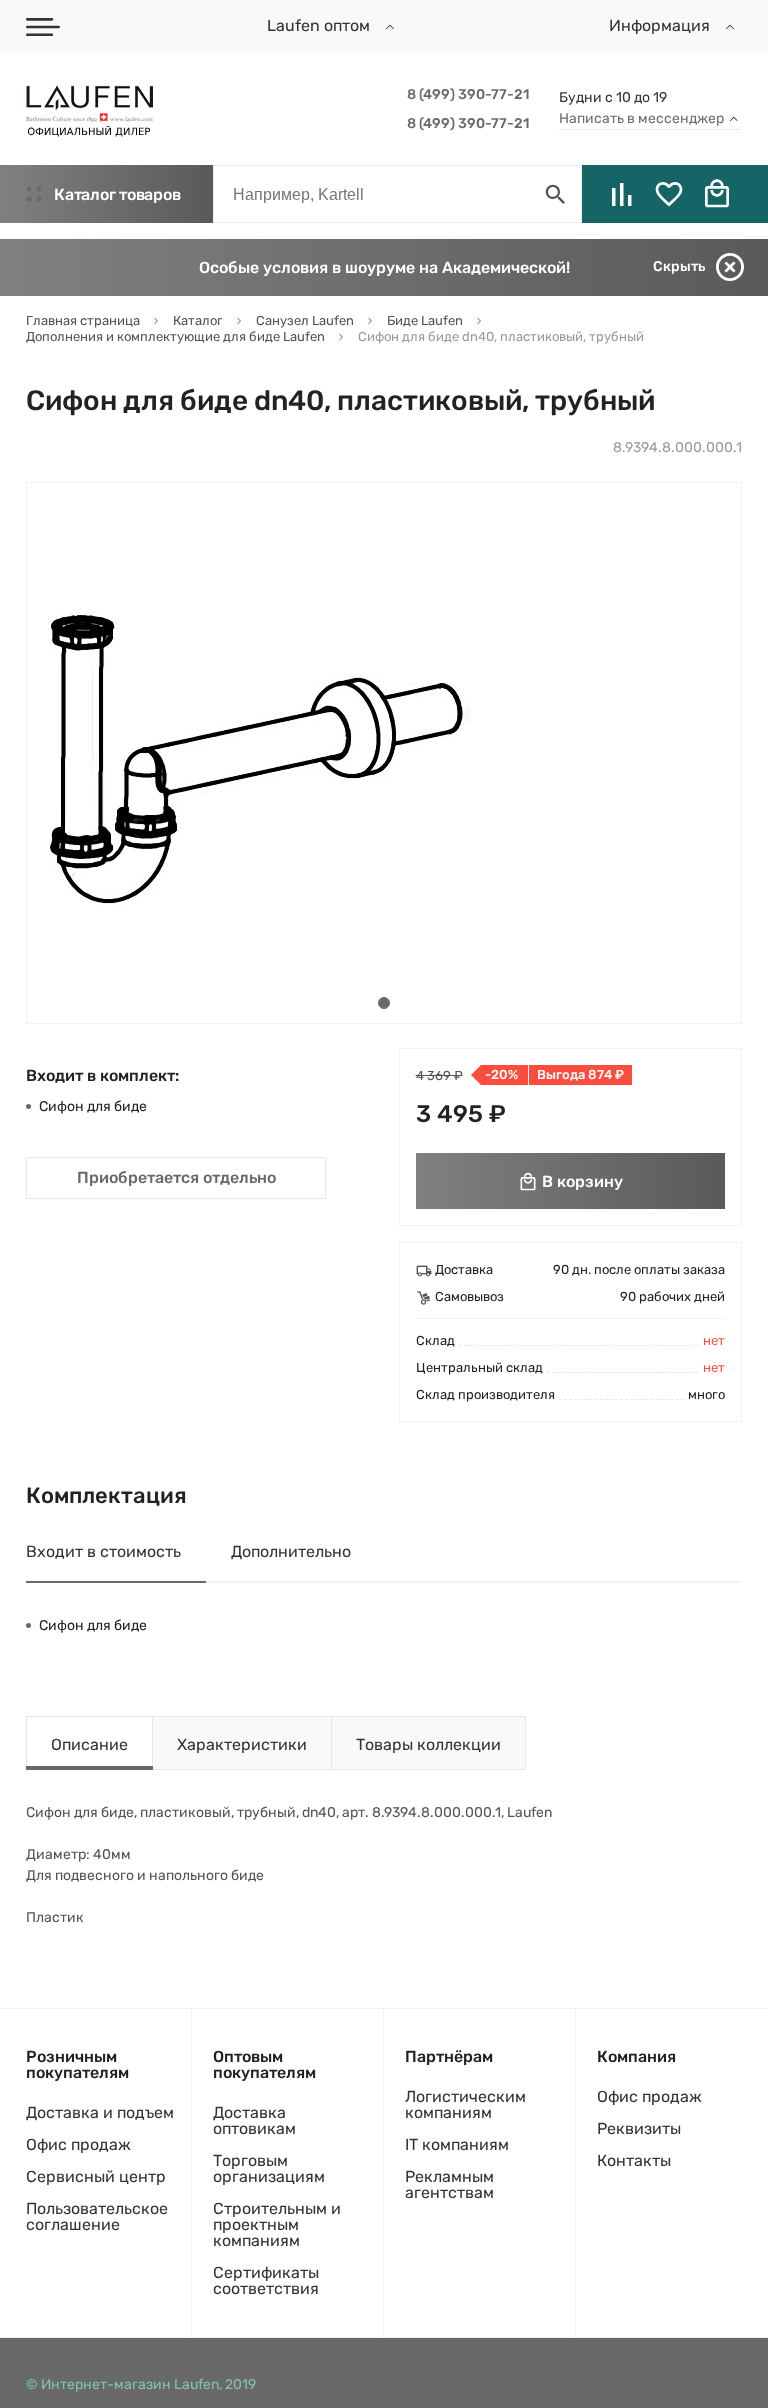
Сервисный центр (96, 2176)
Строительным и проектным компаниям (277, 2224)
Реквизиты (639, 2128)
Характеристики (242, 1744)
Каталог (117, 194)
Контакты (634, 2160)
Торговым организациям (269, 2168)
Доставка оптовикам (254, 2120)
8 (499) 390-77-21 (468, 94)
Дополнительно (291, 1551)
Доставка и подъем (100, 2112)
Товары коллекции (428, 1744)
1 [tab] (384, 1003)
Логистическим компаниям (465, 2104)
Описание (89, 1744)
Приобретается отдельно (176, 1177)
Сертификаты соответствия (266, 2280)
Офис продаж (78, 2144)
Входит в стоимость (103, 1551)
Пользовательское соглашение (97, 2216)
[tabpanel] (249, 753)
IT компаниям (457, 2144)
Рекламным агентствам (449, 2184)
